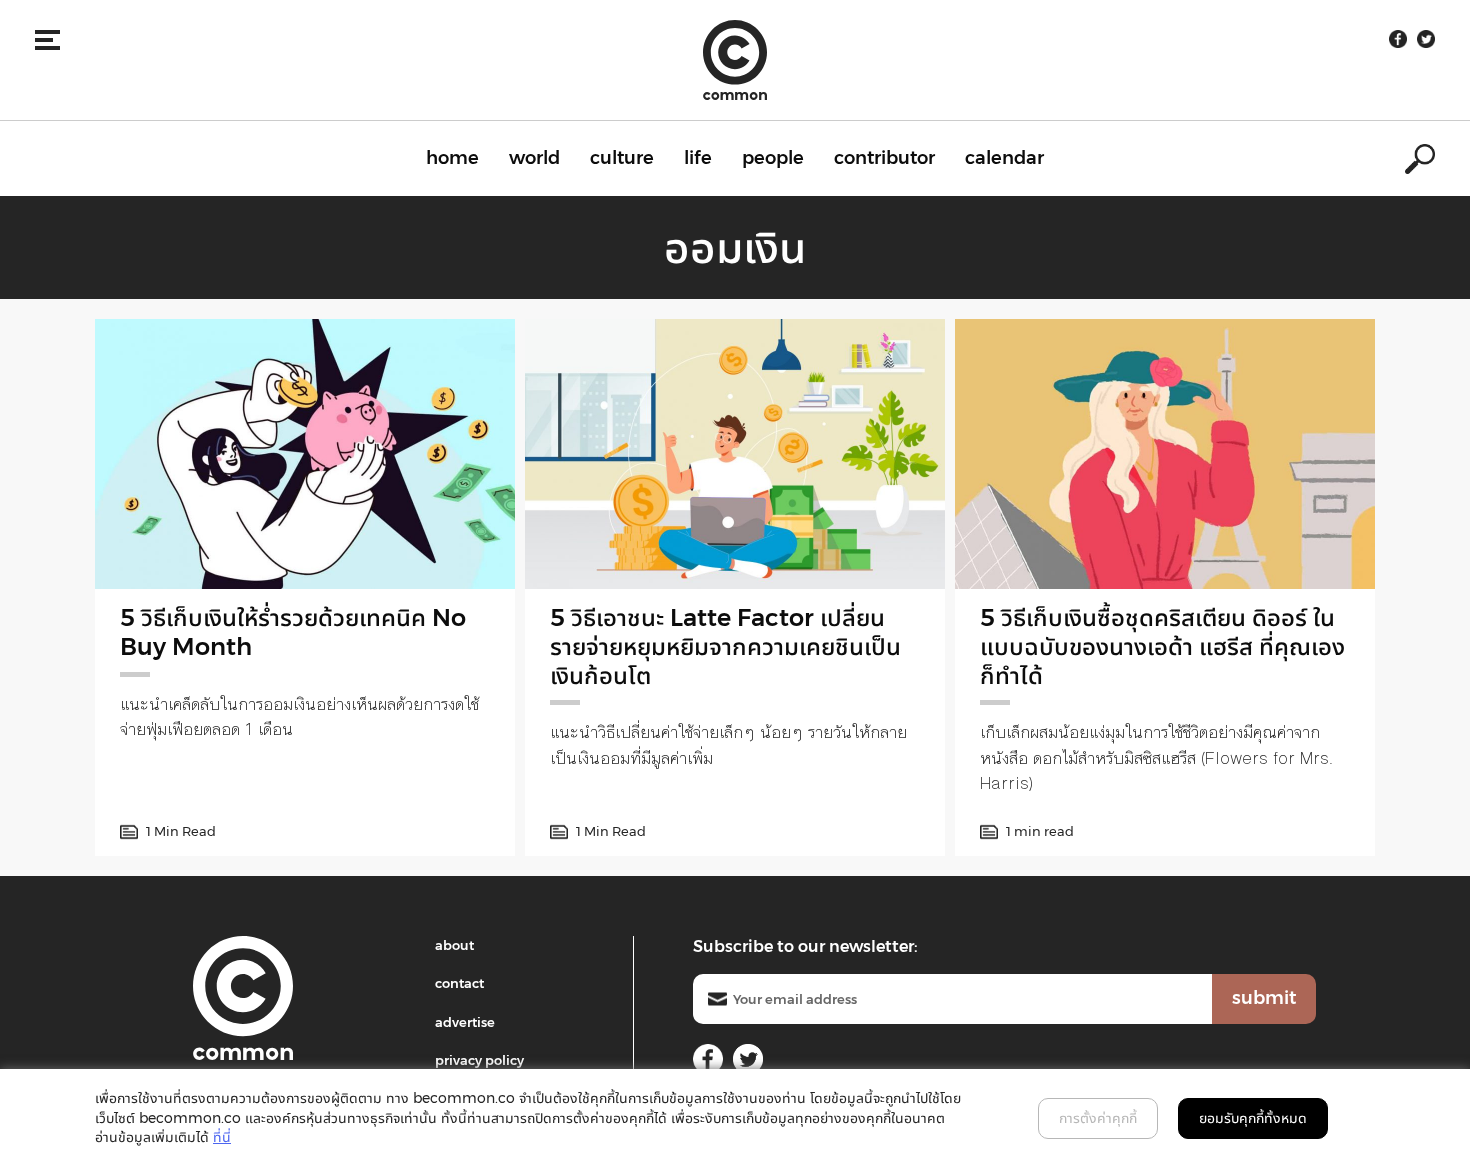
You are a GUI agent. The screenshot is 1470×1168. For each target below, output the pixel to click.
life (698, 158)
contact (459, 983)
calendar (1004, 158)
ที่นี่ (222, 1137)
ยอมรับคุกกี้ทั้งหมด (1253, 1118)
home (452, 158)
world (534, 158)
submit (1264, 998)
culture (622, 158)
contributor (884, 158)
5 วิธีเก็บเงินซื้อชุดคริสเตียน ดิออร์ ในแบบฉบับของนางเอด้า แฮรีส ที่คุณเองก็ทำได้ (1162, 646)
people (773, 158)
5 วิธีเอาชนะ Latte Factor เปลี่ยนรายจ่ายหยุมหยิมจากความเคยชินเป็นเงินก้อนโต (725, 646)
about (454, 945)
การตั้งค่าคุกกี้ (1098, 1118)
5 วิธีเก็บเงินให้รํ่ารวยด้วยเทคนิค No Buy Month (293, 632)
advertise (465, 1022)
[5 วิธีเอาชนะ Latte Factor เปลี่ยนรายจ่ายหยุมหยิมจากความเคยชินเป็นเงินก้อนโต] (735, 454)
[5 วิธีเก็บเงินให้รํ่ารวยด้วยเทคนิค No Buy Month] (305, 454)
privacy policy (479, 1060)
